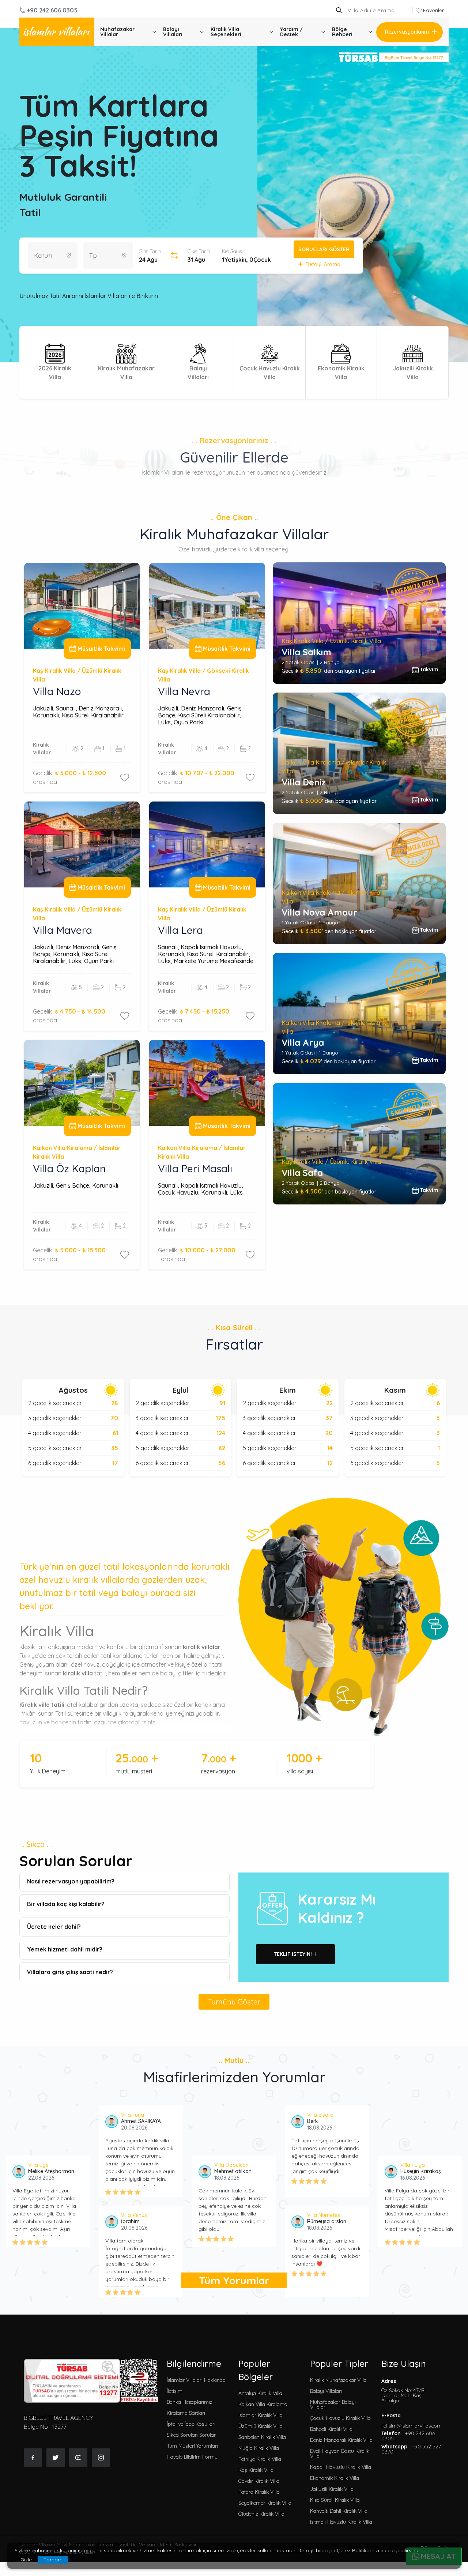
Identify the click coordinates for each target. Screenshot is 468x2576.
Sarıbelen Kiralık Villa (262, 2437)
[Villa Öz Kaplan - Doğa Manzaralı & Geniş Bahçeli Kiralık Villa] (82, 1083)
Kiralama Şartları (186, 2413)
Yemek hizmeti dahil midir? (65, 1949)
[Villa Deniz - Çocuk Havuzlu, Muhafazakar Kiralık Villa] (359, 753)
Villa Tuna (133, 2115)
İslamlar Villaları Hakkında (196, 2380)
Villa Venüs (134, 2215)
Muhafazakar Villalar (117, 32)
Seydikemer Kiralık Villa (265, 2503)
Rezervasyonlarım (407, 32)
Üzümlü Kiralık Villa (261, 2426)
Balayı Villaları (173, 32)
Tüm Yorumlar (234, 2280)
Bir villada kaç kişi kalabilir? (66, 1904)
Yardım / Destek (291, 32)
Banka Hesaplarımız (190, 2402)
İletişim (175, 2391)
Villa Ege (38, 2165)
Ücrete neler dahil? (54, 1927)
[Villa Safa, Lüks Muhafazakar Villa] (359, 1144)
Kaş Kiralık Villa (256, 2470)
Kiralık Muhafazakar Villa (338, 2380)
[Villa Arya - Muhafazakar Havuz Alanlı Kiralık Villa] (359, 1014)
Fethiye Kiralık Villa (260, 2459)
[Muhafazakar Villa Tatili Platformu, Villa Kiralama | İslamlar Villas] (57, 32)
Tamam (53, 2560)
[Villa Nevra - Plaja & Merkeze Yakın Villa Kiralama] (207, 606)
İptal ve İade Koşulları (191, 2424)
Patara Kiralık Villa (259, 2492)
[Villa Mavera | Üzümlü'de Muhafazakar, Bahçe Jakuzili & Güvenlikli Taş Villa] (82, 844)
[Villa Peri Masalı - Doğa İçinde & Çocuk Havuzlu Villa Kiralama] (207, 1083)
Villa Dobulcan (231, 2165)
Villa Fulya (413, 2165)
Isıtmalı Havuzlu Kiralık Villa (341, 2522)
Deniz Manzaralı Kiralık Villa (341, 2440)
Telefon (408, 2436)
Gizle (26, 2560)
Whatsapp (411, 2449)
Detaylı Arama (323, 264)
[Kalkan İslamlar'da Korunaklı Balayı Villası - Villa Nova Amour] (359, 883)
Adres (403, 2391)
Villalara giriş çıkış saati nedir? (70, 1972)
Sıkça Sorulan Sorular (191, 2435)
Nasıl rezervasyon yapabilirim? (71, 1881)
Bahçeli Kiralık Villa (331, 2429)
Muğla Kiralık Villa (259, 2448)
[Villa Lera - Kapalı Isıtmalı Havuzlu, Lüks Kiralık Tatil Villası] (207, 844)
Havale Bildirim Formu (192, 2457)
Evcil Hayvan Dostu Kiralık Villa (340, 2454)
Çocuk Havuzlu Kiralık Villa (340, 2418)
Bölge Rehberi (342, 32)
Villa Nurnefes (324, 2215)
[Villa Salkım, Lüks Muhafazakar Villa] (359, 623)
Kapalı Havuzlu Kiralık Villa (341, 2467)
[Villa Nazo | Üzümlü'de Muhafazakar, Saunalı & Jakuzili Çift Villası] (82, 606)
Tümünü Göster (234, 2002)
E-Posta (412, 2421)
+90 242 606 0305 (52, 10)
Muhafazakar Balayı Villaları (333, 2405)
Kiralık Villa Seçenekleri (226, 32)
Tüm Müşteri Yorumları (192, 2446)
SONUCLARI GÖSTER (324, 249)
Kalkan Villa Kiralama (263, 2404)
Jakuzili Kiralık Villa (332, 2489)
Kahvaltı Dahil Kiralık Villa (339, 2511)
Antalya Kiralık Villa (260, 2393)
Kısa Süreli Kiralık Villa (335, 2500)
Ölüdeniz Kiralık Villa (261, 2514)
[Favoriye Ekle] (125, 777)
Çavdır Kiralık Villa (259, 2481)
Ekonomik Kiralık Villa (335, 2478)
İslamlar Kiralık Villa (261, 2415)
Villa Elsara (320, 2115)
